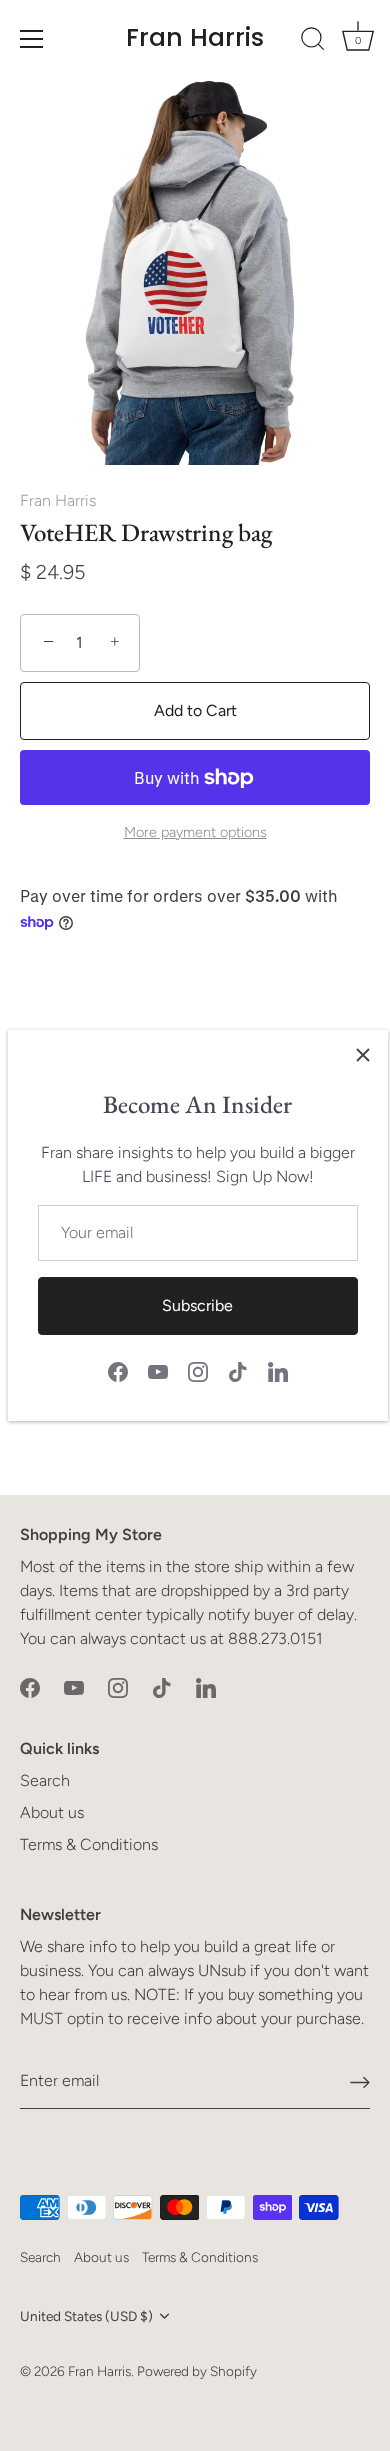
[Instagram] (198, 1370)
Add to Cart (195, 710)
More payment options (195, 832)
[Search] (313, 42)
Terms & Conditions (89, 1844)
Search (45, 1780)
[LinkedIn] (278, 1370)
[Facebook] (118, 1370)
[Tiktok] (238, 1370)
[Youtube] (158, 1370)
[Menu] (32, 39)
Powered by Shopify (197, 2371)
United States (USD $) (86, 2316)
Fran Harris (195, 37)
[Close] (363, 1055)
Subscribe (197, 1305)
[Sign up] (360, 2081)
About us (52, 1812)
